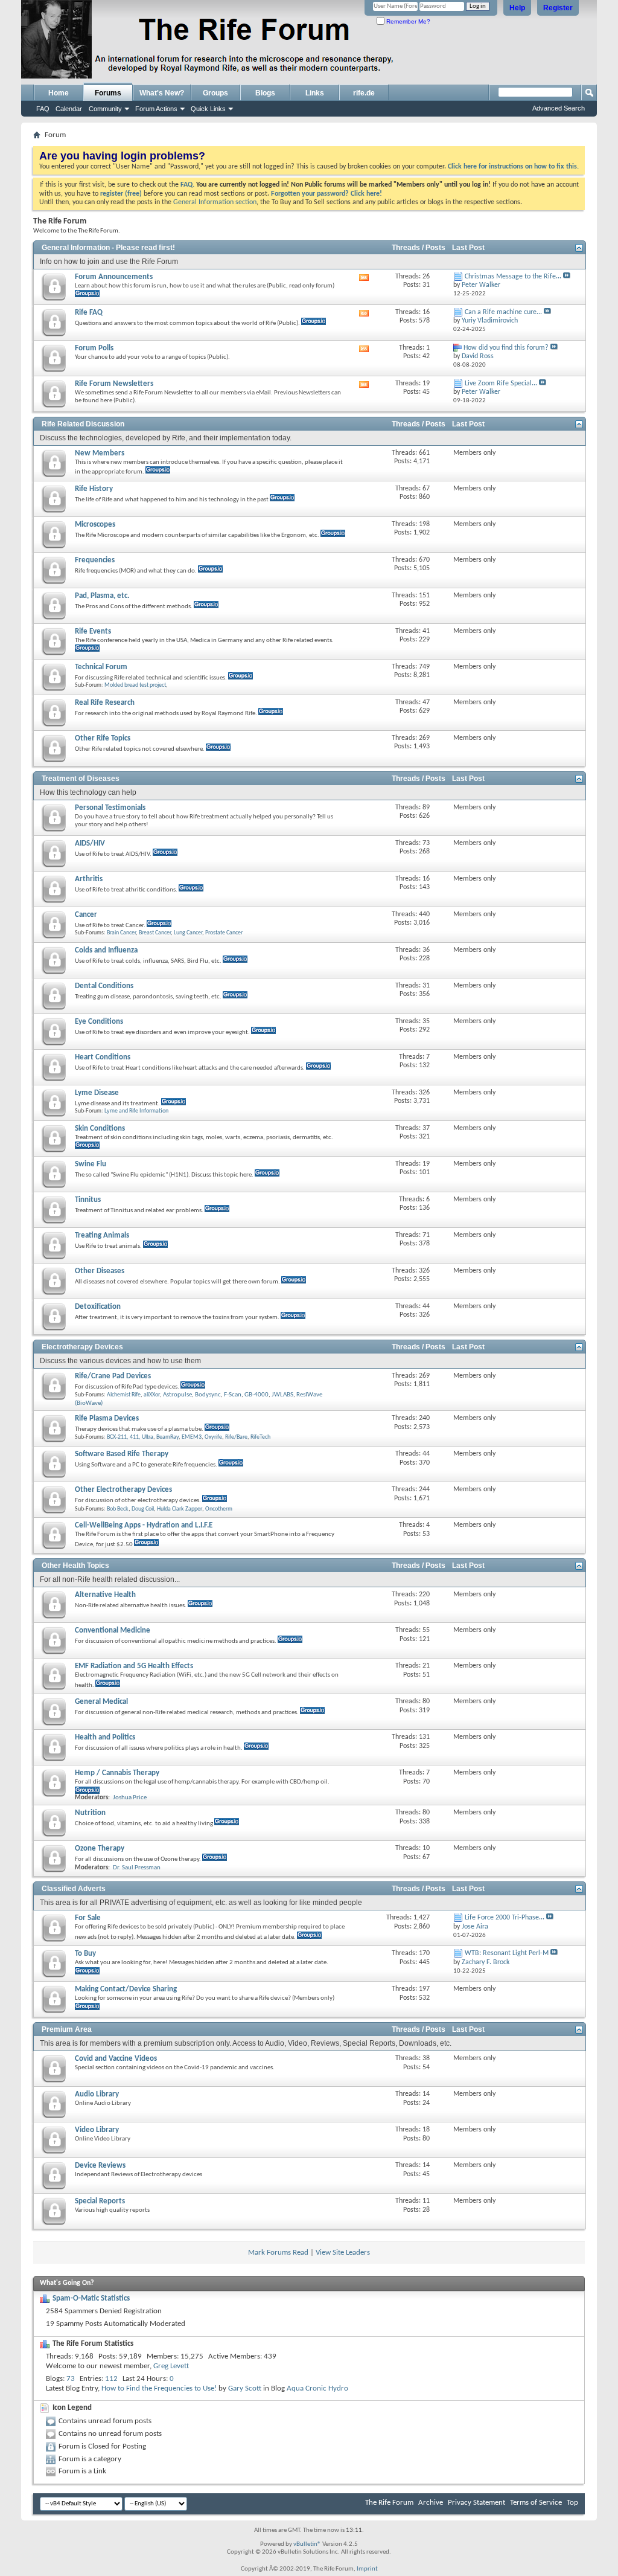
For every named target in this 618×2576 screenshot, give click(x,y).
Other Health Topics (75, 1566)
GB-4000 (256, 1395)
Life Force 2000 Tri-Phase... (505, 1918)
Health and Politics (105, 1737)
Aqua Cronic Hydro (317, 2388)
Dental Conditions (104, 986)
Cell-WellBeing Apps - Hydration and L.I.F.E (144, 1525)
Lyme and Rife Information (136, 1111)
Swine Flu (91, 1164)
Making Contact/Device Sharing (126, 1989)
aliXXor (152, 1395)
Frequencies (95, 560)
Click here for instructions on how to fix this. (513, 167)
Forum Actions (156, 109)
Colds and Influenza (106, 950)
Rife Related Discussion (83, 424)
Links (315, 93)
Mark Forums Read (278, 2253)
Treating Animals (102, 1235)
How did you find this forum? (506, 348)
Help (517, 8)
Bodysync (208, 1395)
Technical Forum (101, 667)
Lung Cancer (188, 933)
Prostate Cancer (224, 933)
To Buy (85, 1954)
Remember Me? (407, 21)
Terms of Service (536, 2503)
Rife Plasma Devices (107, 1418)
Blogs (265, 93)
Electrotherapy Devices (82, 1347)
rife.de (364, 93)
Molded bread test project (135, 685)
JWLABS (282, 1395)
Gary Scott (245, 2388)
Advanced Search (559, 108)
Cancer (86, 915)
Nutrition (90, 1813)
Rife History (94, 489)
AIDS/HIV (90, 843)
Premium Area (67, 2029)
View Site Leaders (343, 2253)
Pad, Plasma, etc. (102, 596)
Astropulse (177, 1395)
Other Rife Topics (103, 738)
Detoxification (98, 1307)
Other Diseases (100, 1271)
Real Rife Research (105, 703)
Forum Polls (94, 348)
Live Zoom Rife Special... (501, 384)
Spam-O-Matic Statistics (91, 2298)
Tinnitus (88, 1200)
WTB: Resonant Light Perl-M (507, 1953)
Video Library (97, 2130)
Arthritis (89, 879)
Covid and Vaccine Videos (116, 2059)
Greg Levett (171, 2366)
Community (105, 109)
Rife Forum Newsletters (114, 384)
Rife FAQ (89, 313)
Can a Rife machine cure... (503, 312)
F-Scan (233, 1395)
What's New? (162, 93)
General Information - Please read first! (108, 248)
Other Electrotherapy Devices (123, 1490)
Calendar (69, 109)
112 (111, 2379)
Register (558, 8)
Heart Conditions (103, 1057)
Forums (108, 93)
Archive (431, 2503)
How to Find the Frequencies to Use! (159, 2388)
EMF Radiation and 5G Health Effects (134, 1666)
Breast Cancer (155, 933)
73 (71, 2379)
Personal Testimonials (110, 808)
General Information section (215, 202)
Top (572, 2503)
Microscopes (95, 525)
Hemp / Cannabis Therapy (117, 1773)
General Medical (101, 1702)
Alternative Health (105, 1595)
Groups (215, 93)
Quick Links (208, 109)
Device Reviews (100, 2166)
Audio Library (97, 2094)
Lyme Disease (97, 1093)
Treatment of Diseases (81, 779)
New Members (100, 453)
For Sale (88, 1918)
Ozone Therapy (100, 1848)
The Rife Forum (389, 2503)
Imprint (367, 2569)
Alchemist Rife (124, 1395)
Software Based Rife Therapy (122, 1454)
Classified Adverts (74, 1889)
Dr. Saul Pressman (137, 1868)
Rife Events (93, 631)
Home (59, 93)
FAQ (43, 109)
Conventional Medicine (113, 1630)
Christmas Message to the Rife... (513, 277)
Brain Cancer (121, 933)
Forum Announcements (114, 277)
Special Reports (100, 2201)
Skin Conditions (100, 1129)
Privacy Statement (476, 2503)
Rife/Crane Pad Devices (113, 1376)
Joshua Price (130, 1798)
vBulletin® (307, 2544)
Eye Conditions (99, 1022)
